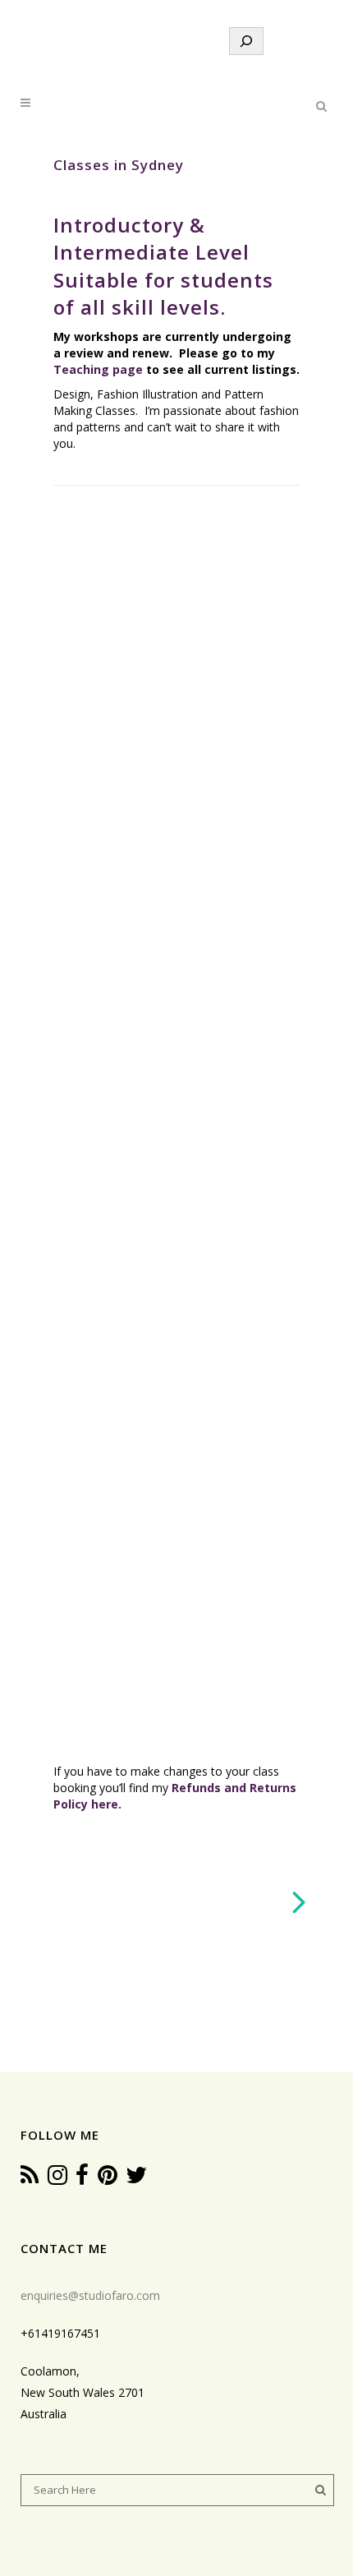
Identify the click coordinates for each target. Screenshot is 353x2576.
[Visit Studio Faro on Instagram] (57, 2179)
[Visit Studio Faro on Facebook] (82, 2179)
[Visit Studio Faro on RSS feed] (30, 2179)
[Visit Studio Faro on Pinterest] (108, 2179)
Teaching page (98, 369)
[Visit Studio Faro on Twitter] (136, 2179)
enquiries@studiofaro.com (90, 2295)
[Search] (246, 41)
